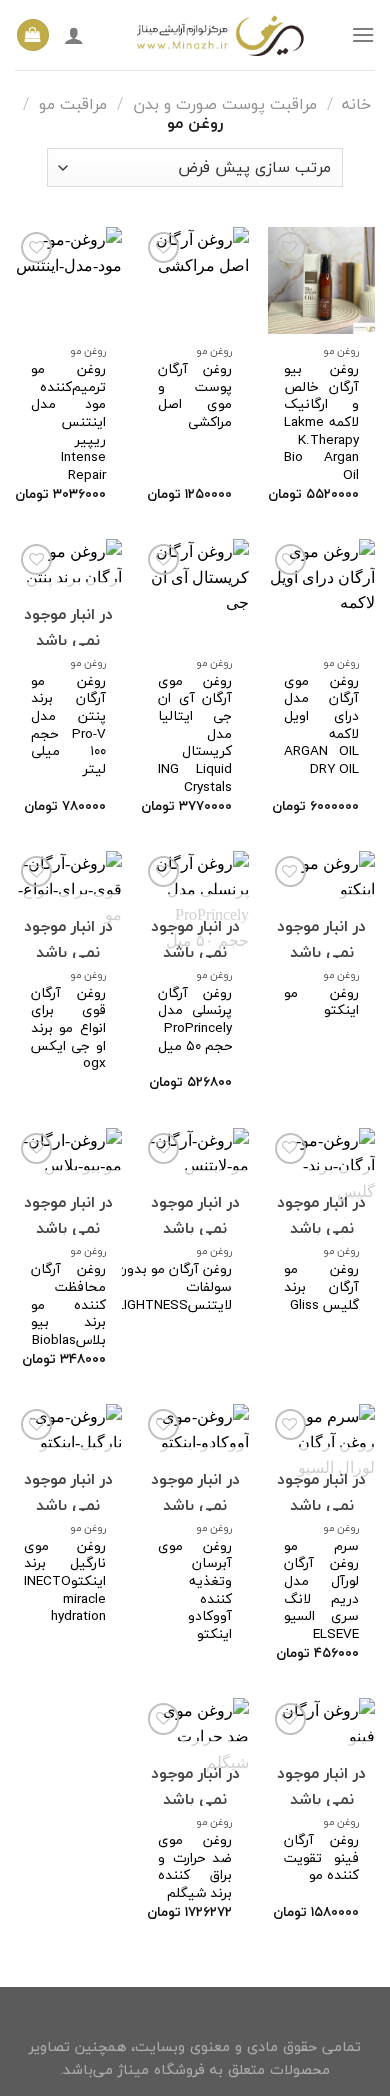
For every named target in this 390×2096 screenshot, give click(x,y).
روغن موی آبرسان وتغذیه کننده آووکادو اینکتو (195, 1590)
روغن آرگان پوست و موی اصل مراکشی (195, 395)
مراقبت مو (73, 104)
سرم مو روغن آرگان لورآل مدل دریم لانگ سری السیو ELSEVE (321, 1590)
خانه (356, 104)
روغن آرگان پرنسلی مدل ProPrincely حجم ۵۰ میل (195, 1019)
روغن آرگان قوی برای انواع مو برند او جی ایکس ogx (68, 1028)
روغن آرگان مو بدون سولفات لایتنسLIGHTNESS (174, 1286)
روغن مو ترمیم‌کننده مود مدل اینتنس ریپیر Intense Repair (68, 422)
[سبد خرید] (33, 35)
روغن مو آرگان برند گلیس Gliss (321, 1286)
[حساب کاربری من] (74, 35)
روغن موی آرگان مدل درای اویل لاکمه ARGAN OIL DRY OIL (321, 725)
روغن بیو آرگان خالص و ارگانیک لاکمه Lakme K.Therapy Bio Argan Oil (321, 422)
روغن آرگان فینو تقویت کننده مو (321, 1857)
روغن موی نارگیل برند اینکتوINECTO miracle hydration (65, 1581)
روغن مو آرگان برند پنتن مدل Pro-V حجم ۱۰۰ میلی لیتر (68, 725)
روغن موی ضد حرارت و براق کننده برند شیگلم (195, 1866)
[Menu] (363, 34)
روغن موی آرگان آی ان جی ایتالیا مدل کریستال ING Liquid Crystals (195, 734)
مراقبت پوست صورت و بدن (225, 104)
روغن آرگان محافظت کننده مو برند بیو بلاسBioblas (68, 1304)
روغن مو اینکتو (321, 1001)
